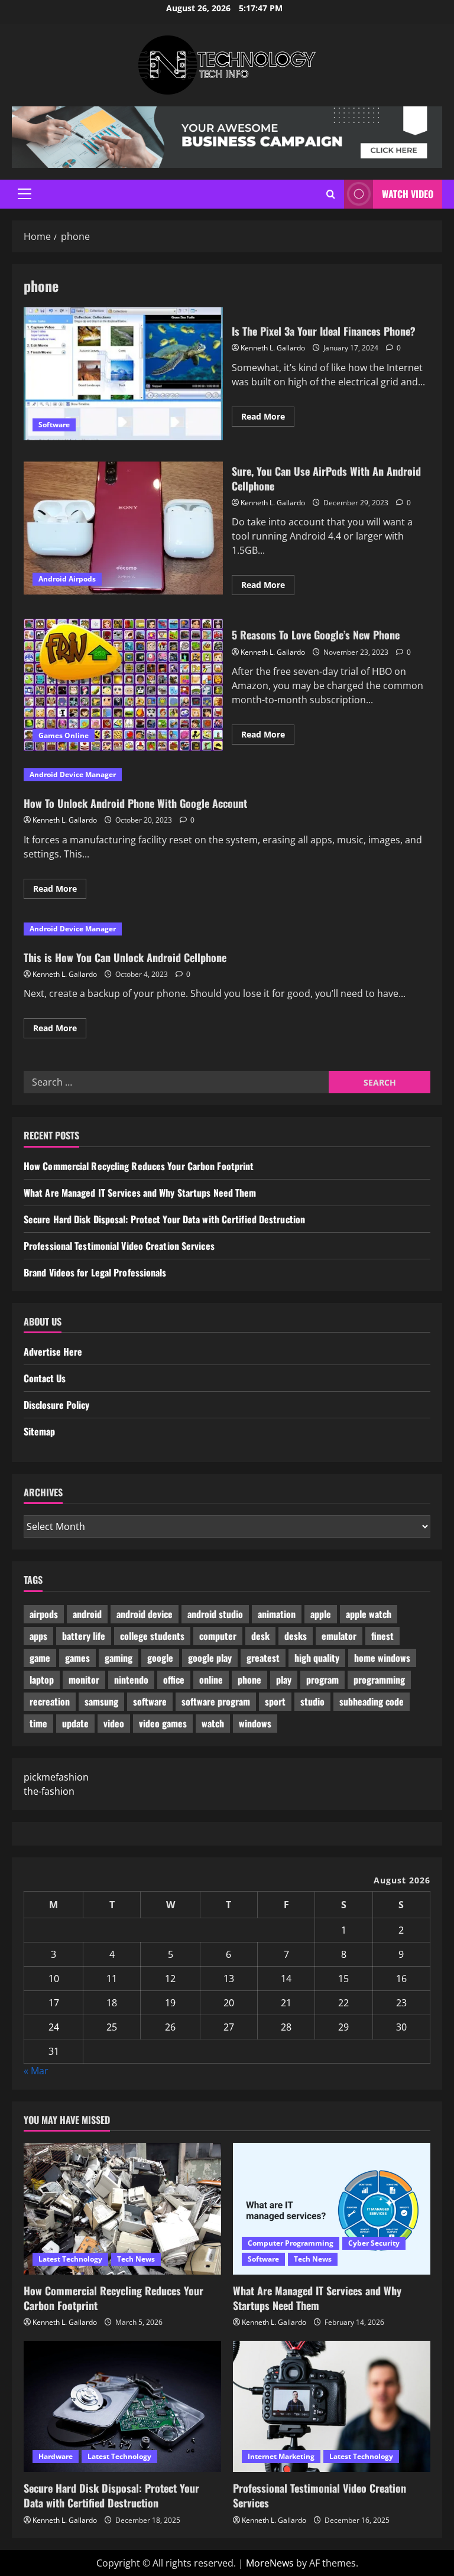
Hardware (56, 2456)
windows (255, 1723)
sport (275, 1701)
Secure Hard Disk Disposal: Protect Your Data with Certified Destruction (164, 1219)
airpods (44, 1614)
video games (163, 1723)
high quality (317, 1658)
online (211, 1680)
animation (277, 1614)
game (40, 1658)
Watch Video (408, 194)
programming (379, 1680)
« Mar (36, 2071)
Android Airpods (67, 579)
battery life (84, 1636)
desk (260, 1636)
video (114, 1723)
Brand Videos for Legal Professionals (95, 1272)
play (284, 1680)
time (38, 1723)
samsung (101, 1701)
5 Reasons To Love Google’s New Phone (123, 685)
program (322, 1680)
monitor (84, 1680)
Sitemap (39, 1431)
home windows (382, 1658)
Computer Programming (291, 2243)
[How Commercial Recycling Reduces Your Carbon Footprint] (122, 2209)
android (87, 1614)
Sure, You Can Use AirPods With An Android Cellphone (123, 528)
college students (152, 1636)
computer (218, 1636)
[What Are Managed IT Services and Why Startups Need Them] (332, 2209)
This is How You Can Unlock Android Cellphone (125, 957)
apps (38, 1636)
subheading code (372, 1701)
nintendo (131, 1680)
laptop (42, 1680)
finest (382, 1636)
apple (321, 1614)
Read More (268, 418)
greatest (263, 1658)
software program (216, 1701)
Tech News (136, 2259)
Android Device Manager (73, 774)
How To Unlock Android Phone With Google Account (135, 803)
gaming (119, 1658)
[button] (25, 194)
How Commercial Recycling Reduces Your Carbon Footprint (139, 1166)
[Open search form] (331, 194)
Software (54, 425)
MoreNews (270, 2563)
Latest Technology (70, 2259)
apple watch (369, 1614)
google (160, 1658)
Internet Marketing (281, 2456)
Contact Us (45, 1378)
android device (145, 1614)
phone (249, 1680)
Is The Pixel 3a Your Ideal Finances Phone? (123, 373)
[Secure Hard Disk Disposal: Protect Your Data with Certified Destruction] (122, 2407)
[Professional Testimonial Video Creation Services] (332, 2407)
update (75, 1723)
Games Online (64, 735)
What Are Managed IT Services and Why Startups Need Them (140, 1193)
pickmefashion (56, 1777)
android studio (215, 1614)
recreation (50, 1701)
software (150, 1701)
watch (213, 1723)
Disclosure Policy (56, 1405)
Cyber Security (374, 2243)
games (77, 1658)
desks (296, 1636)
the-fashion (49, 1791)
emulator (339, 1636)
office (174, 1680)
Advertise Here (53, 1352)
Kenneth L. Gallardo (273, 348)
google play (210, 1658)
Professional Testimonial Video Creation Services (119, 1246)
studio (312, 1701)
